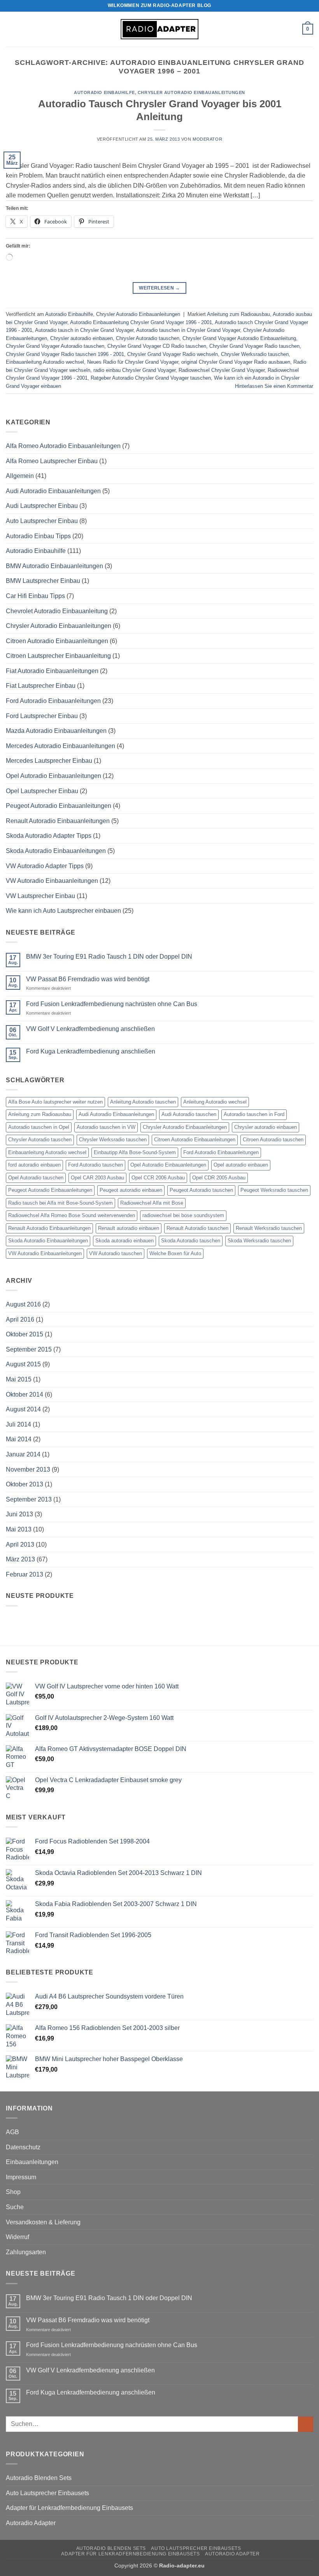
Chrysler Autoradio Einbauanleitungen (191, 92)
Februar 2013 (25, 1574)
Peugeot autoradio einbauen (131, 1190)
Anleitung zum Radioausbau (238, 314)
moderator (207, 139)
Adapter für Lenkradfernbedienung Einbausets (69, 2508)
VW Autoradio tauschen (116, 1253)
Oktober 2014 (25, 1394)
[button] (11, 29)
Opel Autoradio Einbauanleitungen (53, 776)
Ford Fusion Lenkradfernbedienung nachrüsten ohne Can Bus (112, 1004)
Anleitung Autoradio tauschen (143, 1102)
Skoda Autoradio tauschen (191, 1241)
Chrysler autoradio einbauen (82, 338)
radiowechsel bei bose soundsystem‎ (183, 1215)
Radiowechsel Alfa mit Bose (152, 1203)
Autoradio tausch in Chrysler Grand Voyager (84, 330)
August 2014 (23, 1409)
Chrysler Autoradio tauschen (148, 338)
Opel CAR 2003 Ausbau (97, 1178)
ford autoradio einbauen (34, 1165)
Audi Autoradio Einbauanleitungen (53, 491)
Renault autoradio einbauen (129, 1228)
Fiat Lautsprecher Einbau (41, 686)
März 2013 (20, 1559)
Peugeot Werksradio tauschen (274, 1190)
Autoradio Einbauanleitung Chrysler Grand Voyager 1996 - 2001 (141, 322)
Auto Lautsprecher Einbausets (47, 2493)
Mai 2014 (19, 1439)
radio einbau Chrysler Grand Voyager (134, 370)
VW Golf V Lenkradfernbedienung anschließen (90, 1029)
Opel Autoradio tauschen (36, 1178)
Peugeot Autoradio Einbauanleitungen (59, 806)
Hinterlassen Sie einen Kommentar (274, 386)
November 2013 (28, 1469)
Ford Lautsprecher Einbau (42, 716)
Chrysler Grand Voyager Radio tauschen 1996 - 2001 (65, 354)
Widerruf (18, 2237)
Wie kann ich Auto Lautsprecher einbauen (63, 911)
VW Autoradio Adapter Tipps (45, 866)
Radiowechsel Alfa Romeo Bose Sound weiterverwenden (72, 1215)
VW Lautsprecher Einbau (40, 896)
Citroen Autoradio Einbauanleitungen (57, 641)
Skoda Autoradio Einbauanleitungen (56, 851)
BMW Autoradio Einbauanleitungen (54, 566)
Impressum (21, 2177)
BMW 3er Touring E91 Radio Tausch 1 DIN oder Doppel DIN (109, 957)
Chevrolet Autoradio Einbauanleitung (57, 611)
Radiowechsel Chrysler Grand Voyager (222, 370)
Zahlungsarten (26, 2252)
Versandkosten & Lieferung (43, 2222)
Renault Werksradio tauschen (269, 1228)
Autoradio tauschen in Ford (254, 1114)
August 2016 (23, 1304)
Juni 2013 (19, 1514)
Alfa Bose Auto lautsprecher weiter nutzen (55, 1102)
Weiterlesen (159, 288)
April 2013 (20, 1544)
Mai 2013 (19, 1529)
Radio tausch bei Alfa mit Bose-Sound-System (60, 1203)
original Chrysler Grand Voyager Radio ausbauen (236, 362)
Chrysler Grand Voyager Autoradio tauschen (55, 346)
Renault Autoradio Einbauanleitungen (58, 821)
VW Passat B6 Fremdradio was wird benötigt (88, 979)
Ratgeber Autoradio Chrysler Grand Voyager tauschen (151, 378)
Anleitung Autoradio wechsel (215, 1102)
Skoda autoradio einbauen (124, 1241)
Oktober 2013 (25, 1484)
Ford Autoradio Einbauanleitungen (53, 701)
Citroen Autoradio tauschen (273, 1140)
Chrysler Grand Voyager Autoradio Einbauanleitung (239, 338)
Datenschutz (23, 2147)
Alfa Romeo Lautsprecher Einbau (52, 461)
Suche (15, 2207)
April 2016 (20, 1319)
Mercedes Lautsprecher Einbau (49, 761)
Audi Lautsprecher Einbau (42, 506)
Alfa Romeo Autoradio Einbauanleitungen (63, 446)
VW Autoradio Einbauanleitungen (52, 881)
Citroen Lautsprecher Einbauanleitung (58, 656)
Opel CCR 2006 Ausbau (158, 1178)
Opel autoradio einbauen (241, 1165)
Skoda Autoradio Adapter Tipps (49, 836)
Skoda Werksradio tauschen (259, 1241)
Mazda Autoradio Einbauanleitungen (56, 731)
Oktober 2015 (25, 1334)
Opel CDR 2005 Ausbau (219, 1178)
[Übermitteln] (306, 2424)
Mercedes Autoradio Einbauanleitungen (60, 746)
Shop (13, 2192)
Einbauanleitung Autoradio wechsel (45, 362)
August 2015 (23, 1364)
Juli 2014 (18, 1424)
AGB (12, 2132)
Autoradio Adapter (31, 2523)
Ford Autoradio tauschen (96, 1165)
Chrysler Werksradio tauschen (255, 354)
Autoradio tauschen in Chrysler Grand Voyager (188, 330)
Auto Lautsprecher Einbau (42, 521)
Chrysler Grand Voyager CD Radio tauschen (157, 346)
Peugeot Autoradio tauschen (201, 1190)
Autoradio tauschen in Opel (39, 1127)
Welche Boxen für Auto (175, 1253)
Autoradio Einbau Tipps (38, 536)
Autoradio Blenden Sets (39, 2478)
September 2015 (29, 1349)
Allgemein (20, 476)
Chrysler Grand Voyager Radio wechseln (173, 354)
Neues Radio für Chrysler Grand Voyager (133, 362)
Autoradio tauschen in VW (106, 1127)
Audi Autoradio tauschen (189, 1114)
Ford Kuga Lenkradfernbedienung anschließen (91, 1051)
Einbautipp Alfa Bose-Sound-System (135, 1152)
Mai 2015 (19, 1379)
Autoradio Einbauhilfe (104, 92)
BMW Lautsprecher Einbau (43, 581)
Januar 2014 (23, 1454)
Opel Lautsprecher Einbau (42, 791)
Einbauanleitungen (32, 2162)
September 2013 (29, 1499)
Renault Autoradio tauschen (197, 1228)
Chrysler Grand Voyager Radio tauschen (254, 346)
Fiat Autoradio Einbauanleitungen (52, 671)
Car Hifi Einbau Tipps (35, 596)
